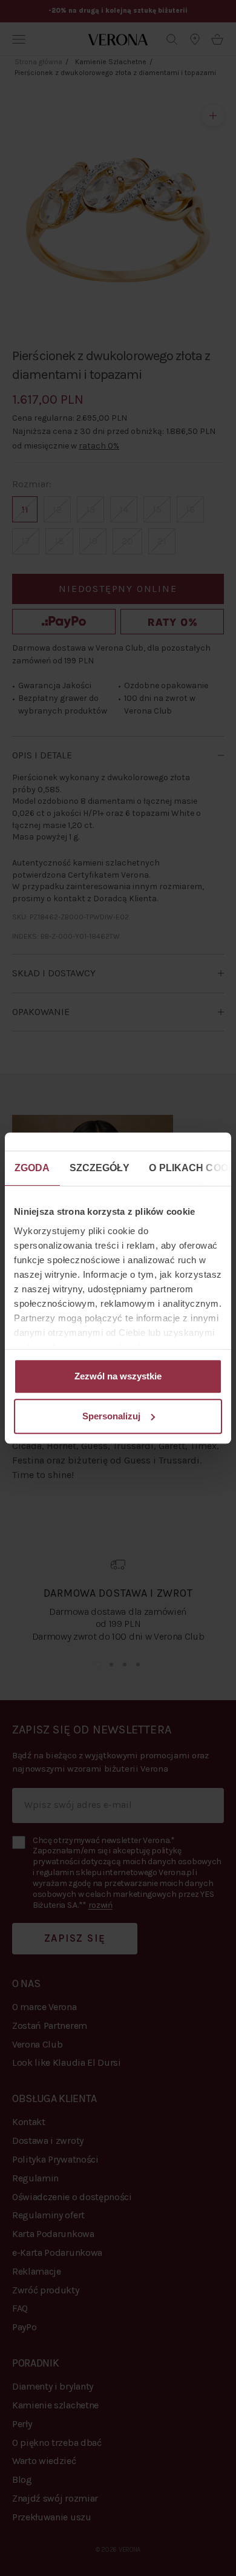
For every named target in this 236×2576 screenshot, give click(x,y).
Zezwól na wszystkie (118, 1376)
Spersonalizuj (111, 1416)
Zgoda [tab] (32, 1168)
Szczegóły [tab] (100, 1168)
